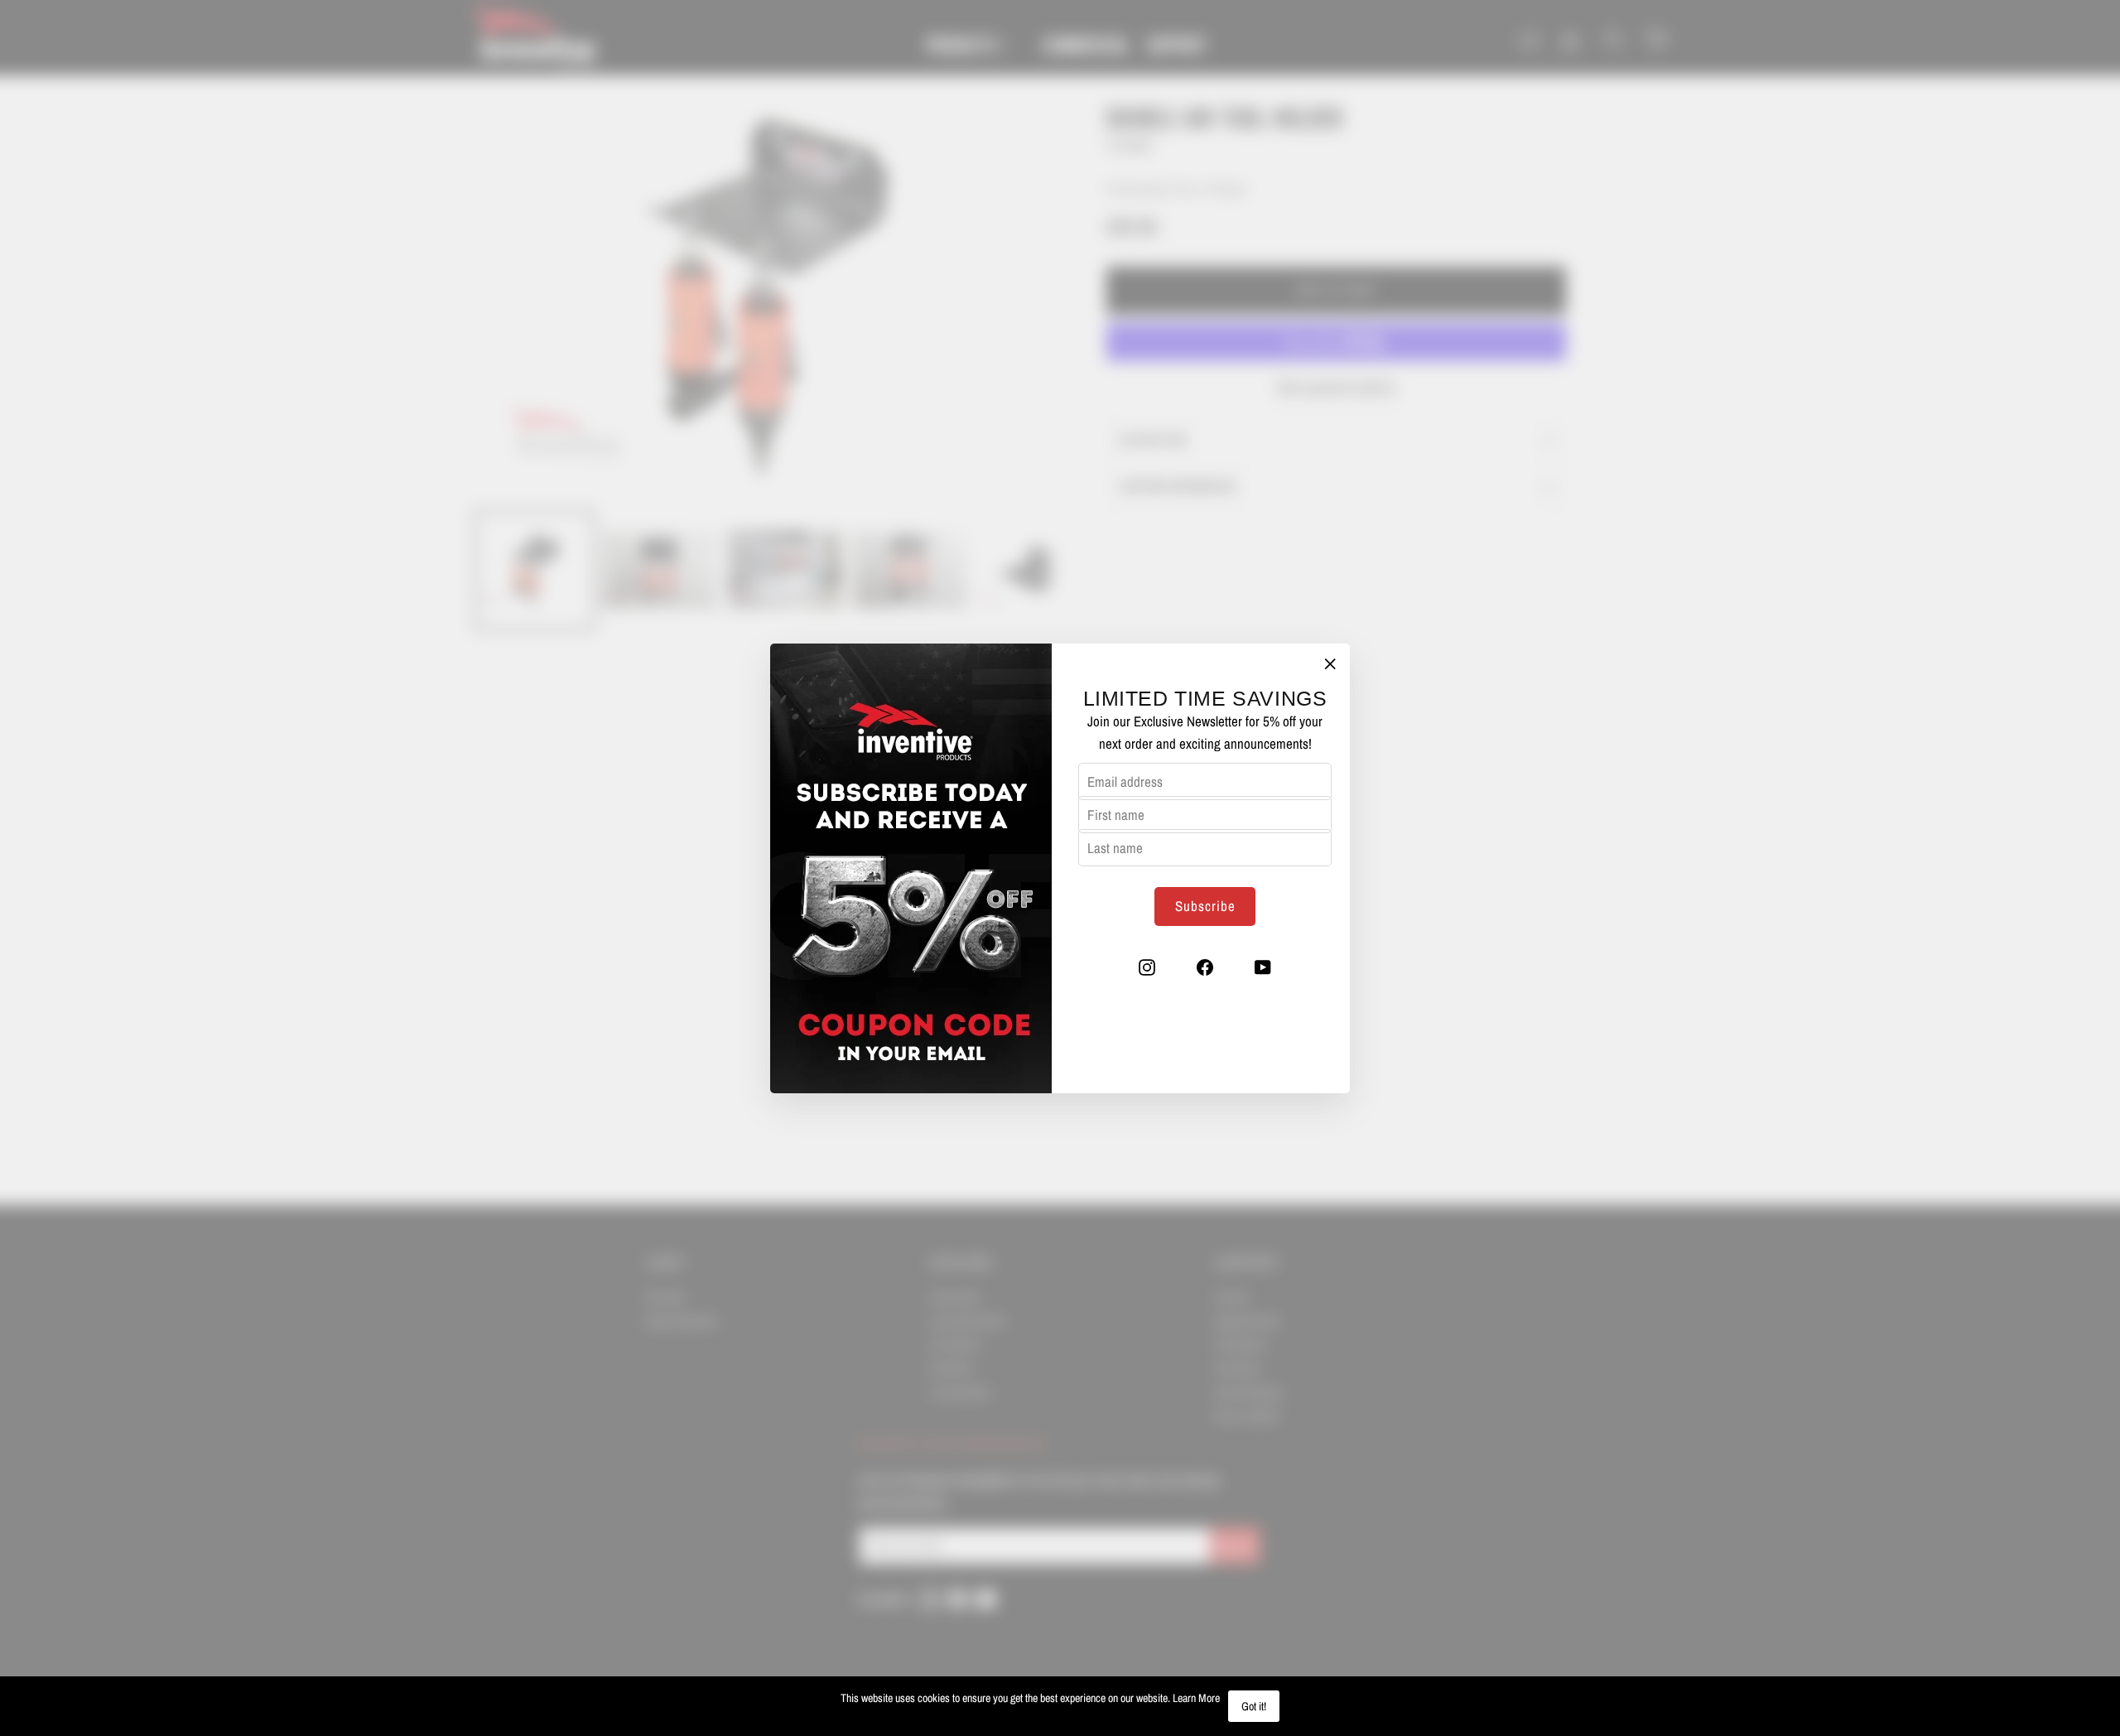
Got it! (1254, 1706)
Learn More (1196, 1698)
